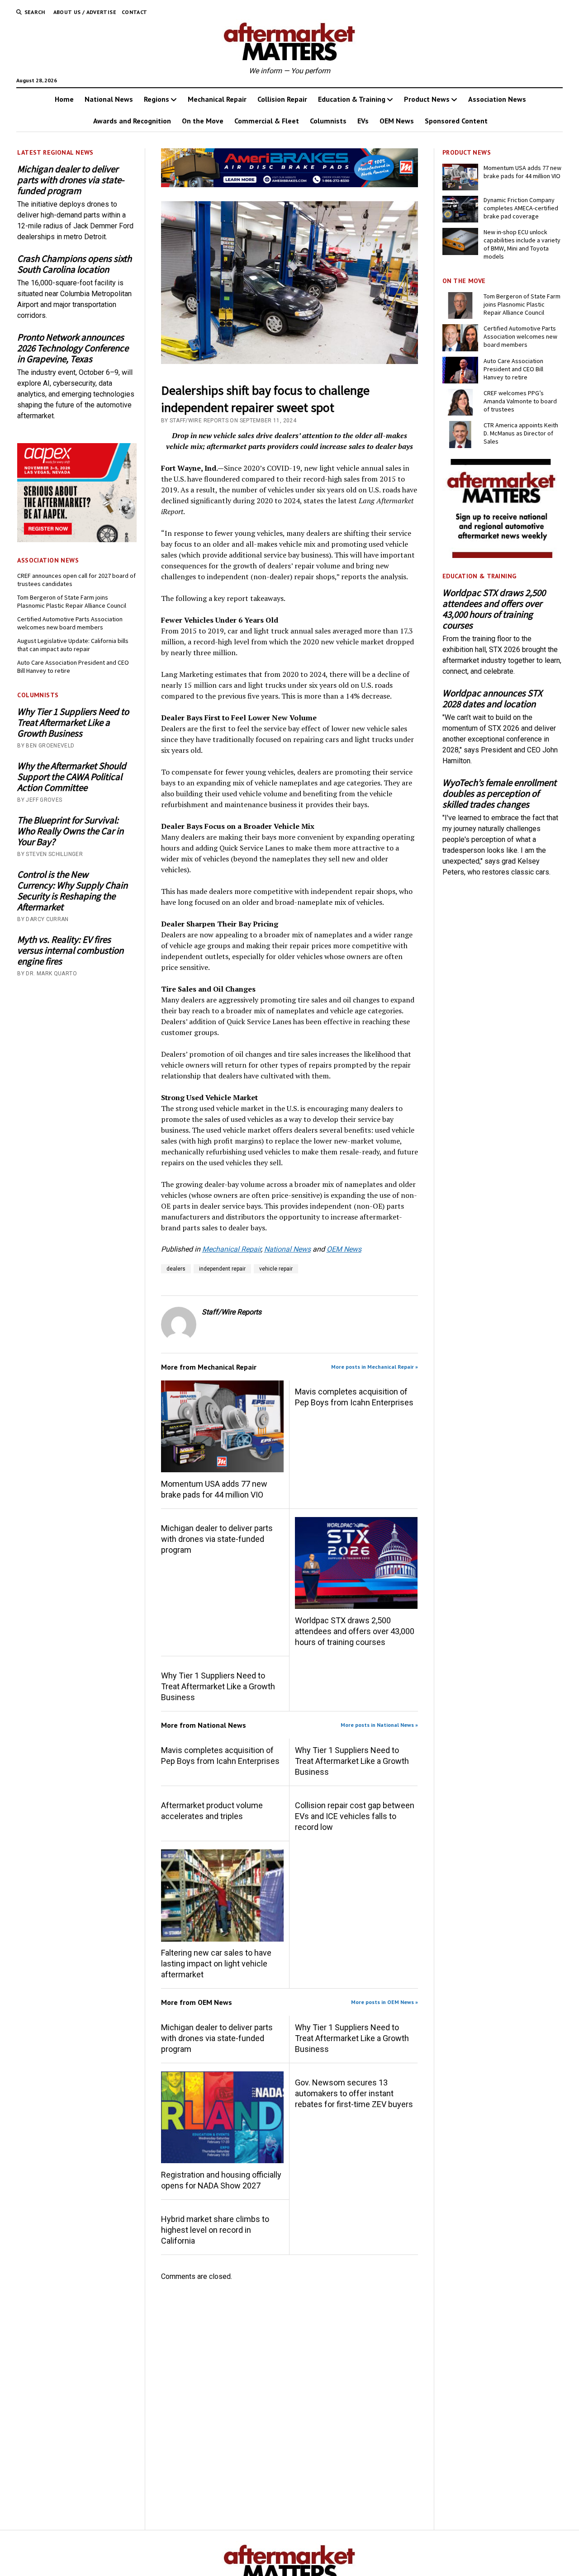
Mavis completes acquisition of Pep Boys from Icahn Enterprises (354, 1397)
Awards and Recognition (132, 121)
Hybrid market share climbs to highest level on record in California (215, 2230)
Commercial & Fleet (267, 121)
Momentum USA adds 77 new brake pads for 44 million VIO (214, 1489)
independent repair (222, 1269)
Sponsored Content (456, 121)
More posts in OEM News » (384, 2002)
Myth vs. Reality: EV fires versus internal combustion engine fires (70, 950)
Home (64, 99)
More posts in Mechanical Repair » (375, 1367)
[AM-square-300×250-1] (502, 555)
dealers (176, 1269)
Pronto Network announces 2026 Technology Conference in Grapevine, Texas (73, 348)
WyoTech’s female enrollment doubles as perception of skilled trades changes (499, 794)
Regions (157, 99)
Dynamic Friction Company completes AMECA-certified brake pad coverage (521, 208)
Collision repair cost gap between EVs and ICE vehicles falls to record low (355, 1816)
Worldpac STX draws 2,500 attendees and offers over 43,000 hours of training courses (355, 1631)
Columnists (328, 121)
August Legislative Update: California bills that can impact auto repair (73, 645)
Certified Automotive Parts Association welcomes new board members (70, 623)
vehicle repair (276, 1269)
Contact (135, 12)
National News (109, 99)
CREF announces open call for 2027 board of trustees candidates (76, 580)
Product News (427, 99)
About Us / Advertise (85, 12)
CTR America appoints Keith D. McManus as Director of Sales (521, 433)
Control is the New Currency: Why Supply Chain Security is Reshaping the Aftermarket (72, 891)
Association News (497, 99)
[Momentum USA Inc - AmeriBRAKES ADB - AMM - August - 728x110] (290, 185)
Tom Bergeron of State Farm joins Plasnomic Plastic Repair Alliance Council (72, 601)
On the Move (203, 121)
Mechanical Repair (217, 99)
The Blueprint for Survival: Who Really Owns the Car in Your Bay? (70, 831)
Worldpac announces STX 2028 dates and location (492, 699)
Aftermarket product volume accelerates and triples (212, 1811)
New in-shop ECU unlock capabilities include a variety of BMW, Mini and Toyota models (522, 244)
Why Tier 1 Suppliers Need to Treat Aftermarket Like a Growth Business (73, 723)
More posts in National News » (379, 1725)
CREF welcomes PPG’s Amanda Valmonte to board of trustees (520, 401)
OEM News (397, 121)
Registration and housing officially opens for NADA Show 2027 (221, 2180)
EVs (363, 121)
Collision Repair (282, 99)
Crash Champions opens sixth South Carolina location (74, 264)
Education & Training (352, 99)
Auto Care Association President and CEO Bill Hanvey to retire (73, 666)
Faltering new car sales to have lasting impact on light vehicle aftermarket (216, 1964)
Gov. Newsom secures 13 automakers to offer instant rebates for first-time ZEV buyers (354, 2093)
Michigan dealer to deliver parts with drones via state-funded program (71, 180)
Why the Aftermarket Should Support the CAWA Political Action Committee (72, 777)
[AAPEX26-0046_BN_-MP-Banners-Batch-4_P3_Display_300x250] (77, 540)
